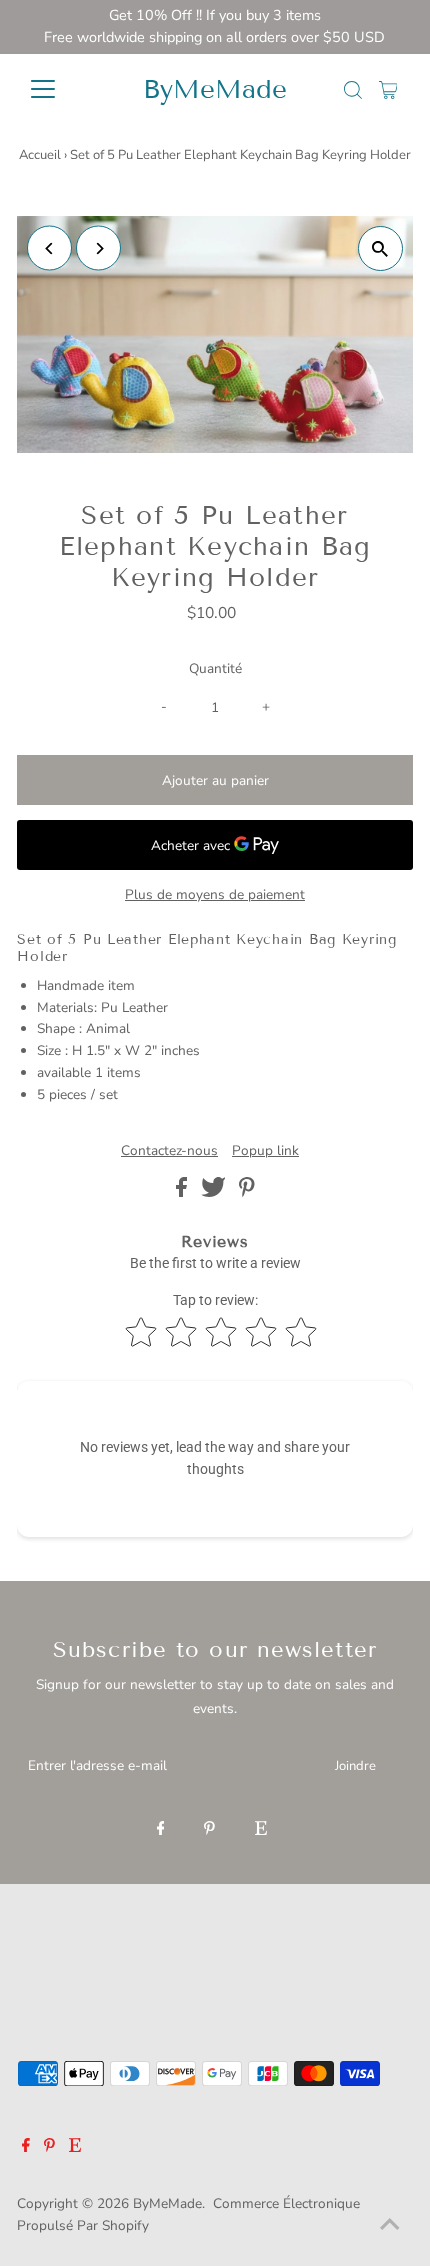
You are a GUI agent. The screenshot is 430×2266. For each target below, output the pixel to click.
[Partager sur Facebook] (183, 1192)
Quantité (215, 668)
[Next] (98, 248)
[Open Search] (353, 90)
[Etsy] (261, 1830)
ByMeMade (215, 89)
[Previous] (49, 248)
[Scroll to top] (390, 2226)
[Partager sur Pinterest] (247, 1192)
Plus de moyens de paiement (215, 894)
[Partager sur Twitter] (215, 1192)
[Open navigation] (64, 89)
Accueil (40, 155)
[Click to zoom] (380, 248)
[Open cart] (388, 89)
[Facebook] (161, 1830)
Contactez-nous (169, 1151)
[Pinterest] (209, 1830)
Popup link (265, 1151)
